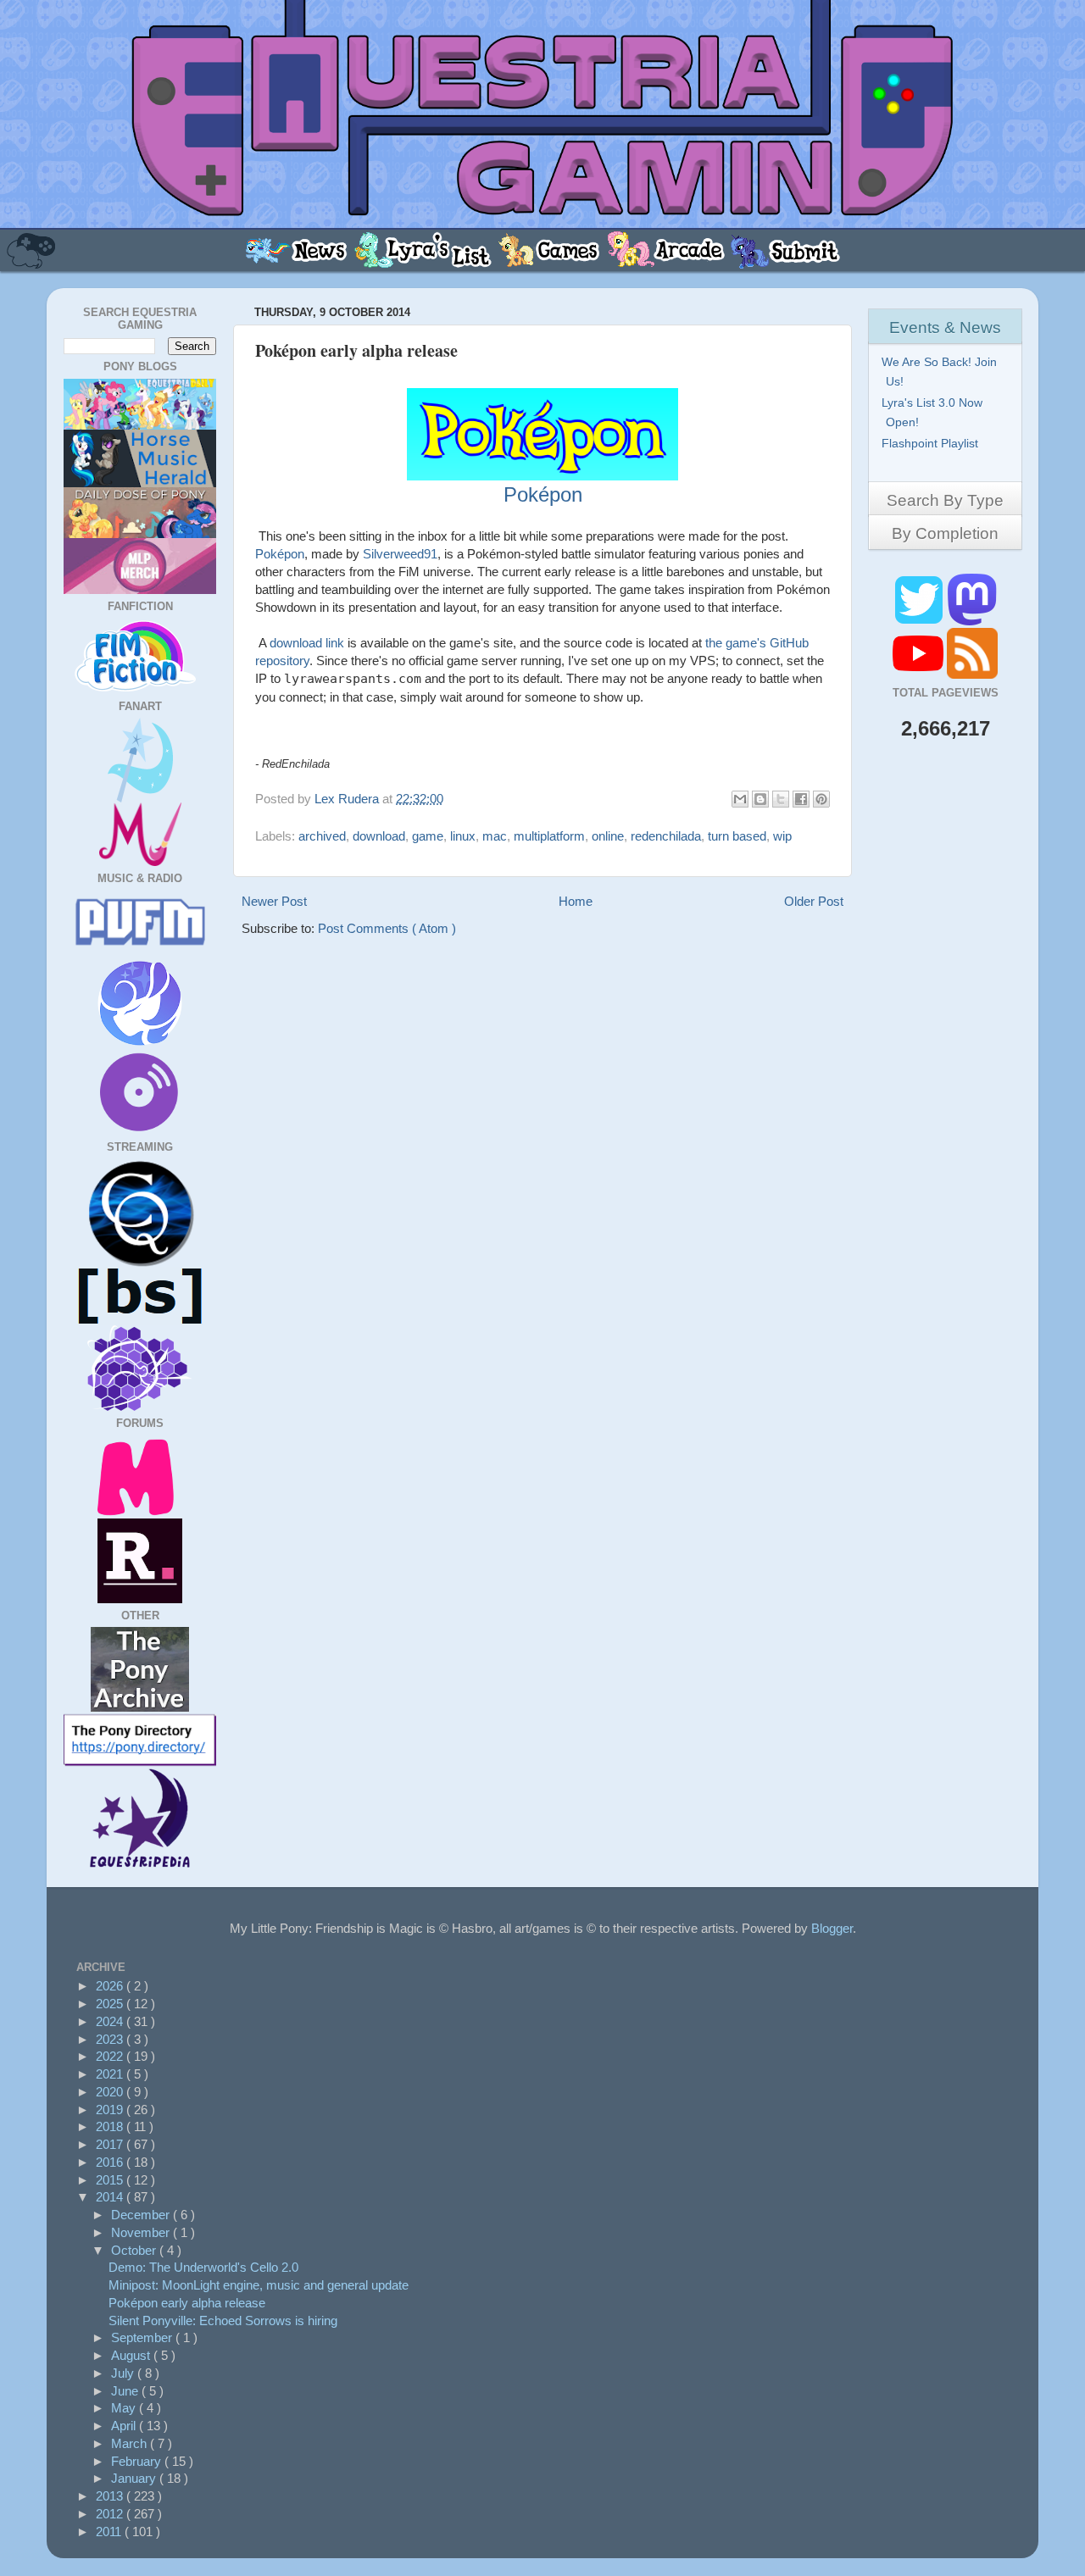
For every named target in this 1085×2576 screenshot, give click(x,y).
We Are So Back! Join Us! (941, 372)
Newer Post (274, 901)
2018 (111, 2126)
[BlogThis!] (760, 799)
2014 (111, 2197)
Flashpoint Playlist (932, 443)
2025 (111, 2004)
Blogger (832, 1928)
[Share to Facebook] (801, 799)
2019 (111, 2110)
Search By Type (945, 500)
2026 (111, 1986)
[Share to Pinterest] (821, 799)
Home (576, 901)
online (608, 836)
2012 (111, 2514)
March (131, 2443)
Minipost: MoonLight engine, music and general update (259, 2285)
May (125, 2408)
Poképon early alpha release (187, 2303)
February (138, 2461)
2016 (111, 2162)
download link (307, 643)
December (142, 2215)
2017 (111, 2144)
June (126, 2391)
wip (782, 836)
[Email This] (740, 799)
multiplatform (549, 836)
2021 (111, 2074)
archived (322, 836)
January (135, 2478)
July (124, 2373)
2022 (111, 2056)
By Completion (945, 533)
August (132, 2355)
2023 (111, 2039)
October (135, 2250)
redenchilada (666, 836)
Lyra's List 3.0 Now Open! (934, 412)
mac (495, 836)
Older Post (814, 901)
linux (463, 836)
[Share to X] (781, 799)
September (143, 2337)
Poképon (280, 554)
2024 (111, 2021)
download (379, 836)
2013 (111, 2496)
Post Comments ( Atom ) (387, 928)
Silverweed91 (400, 554)
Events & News (945, 328)
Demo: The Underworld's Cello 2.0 (203, 2267)
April (125, 2426)
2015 (111, 2180)
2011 (110, 2532)
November (142, 2232)
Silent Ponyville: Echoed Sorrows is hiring (223, 2321)
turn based (737, 836)
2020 (111, 2092)
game (428, 836)
